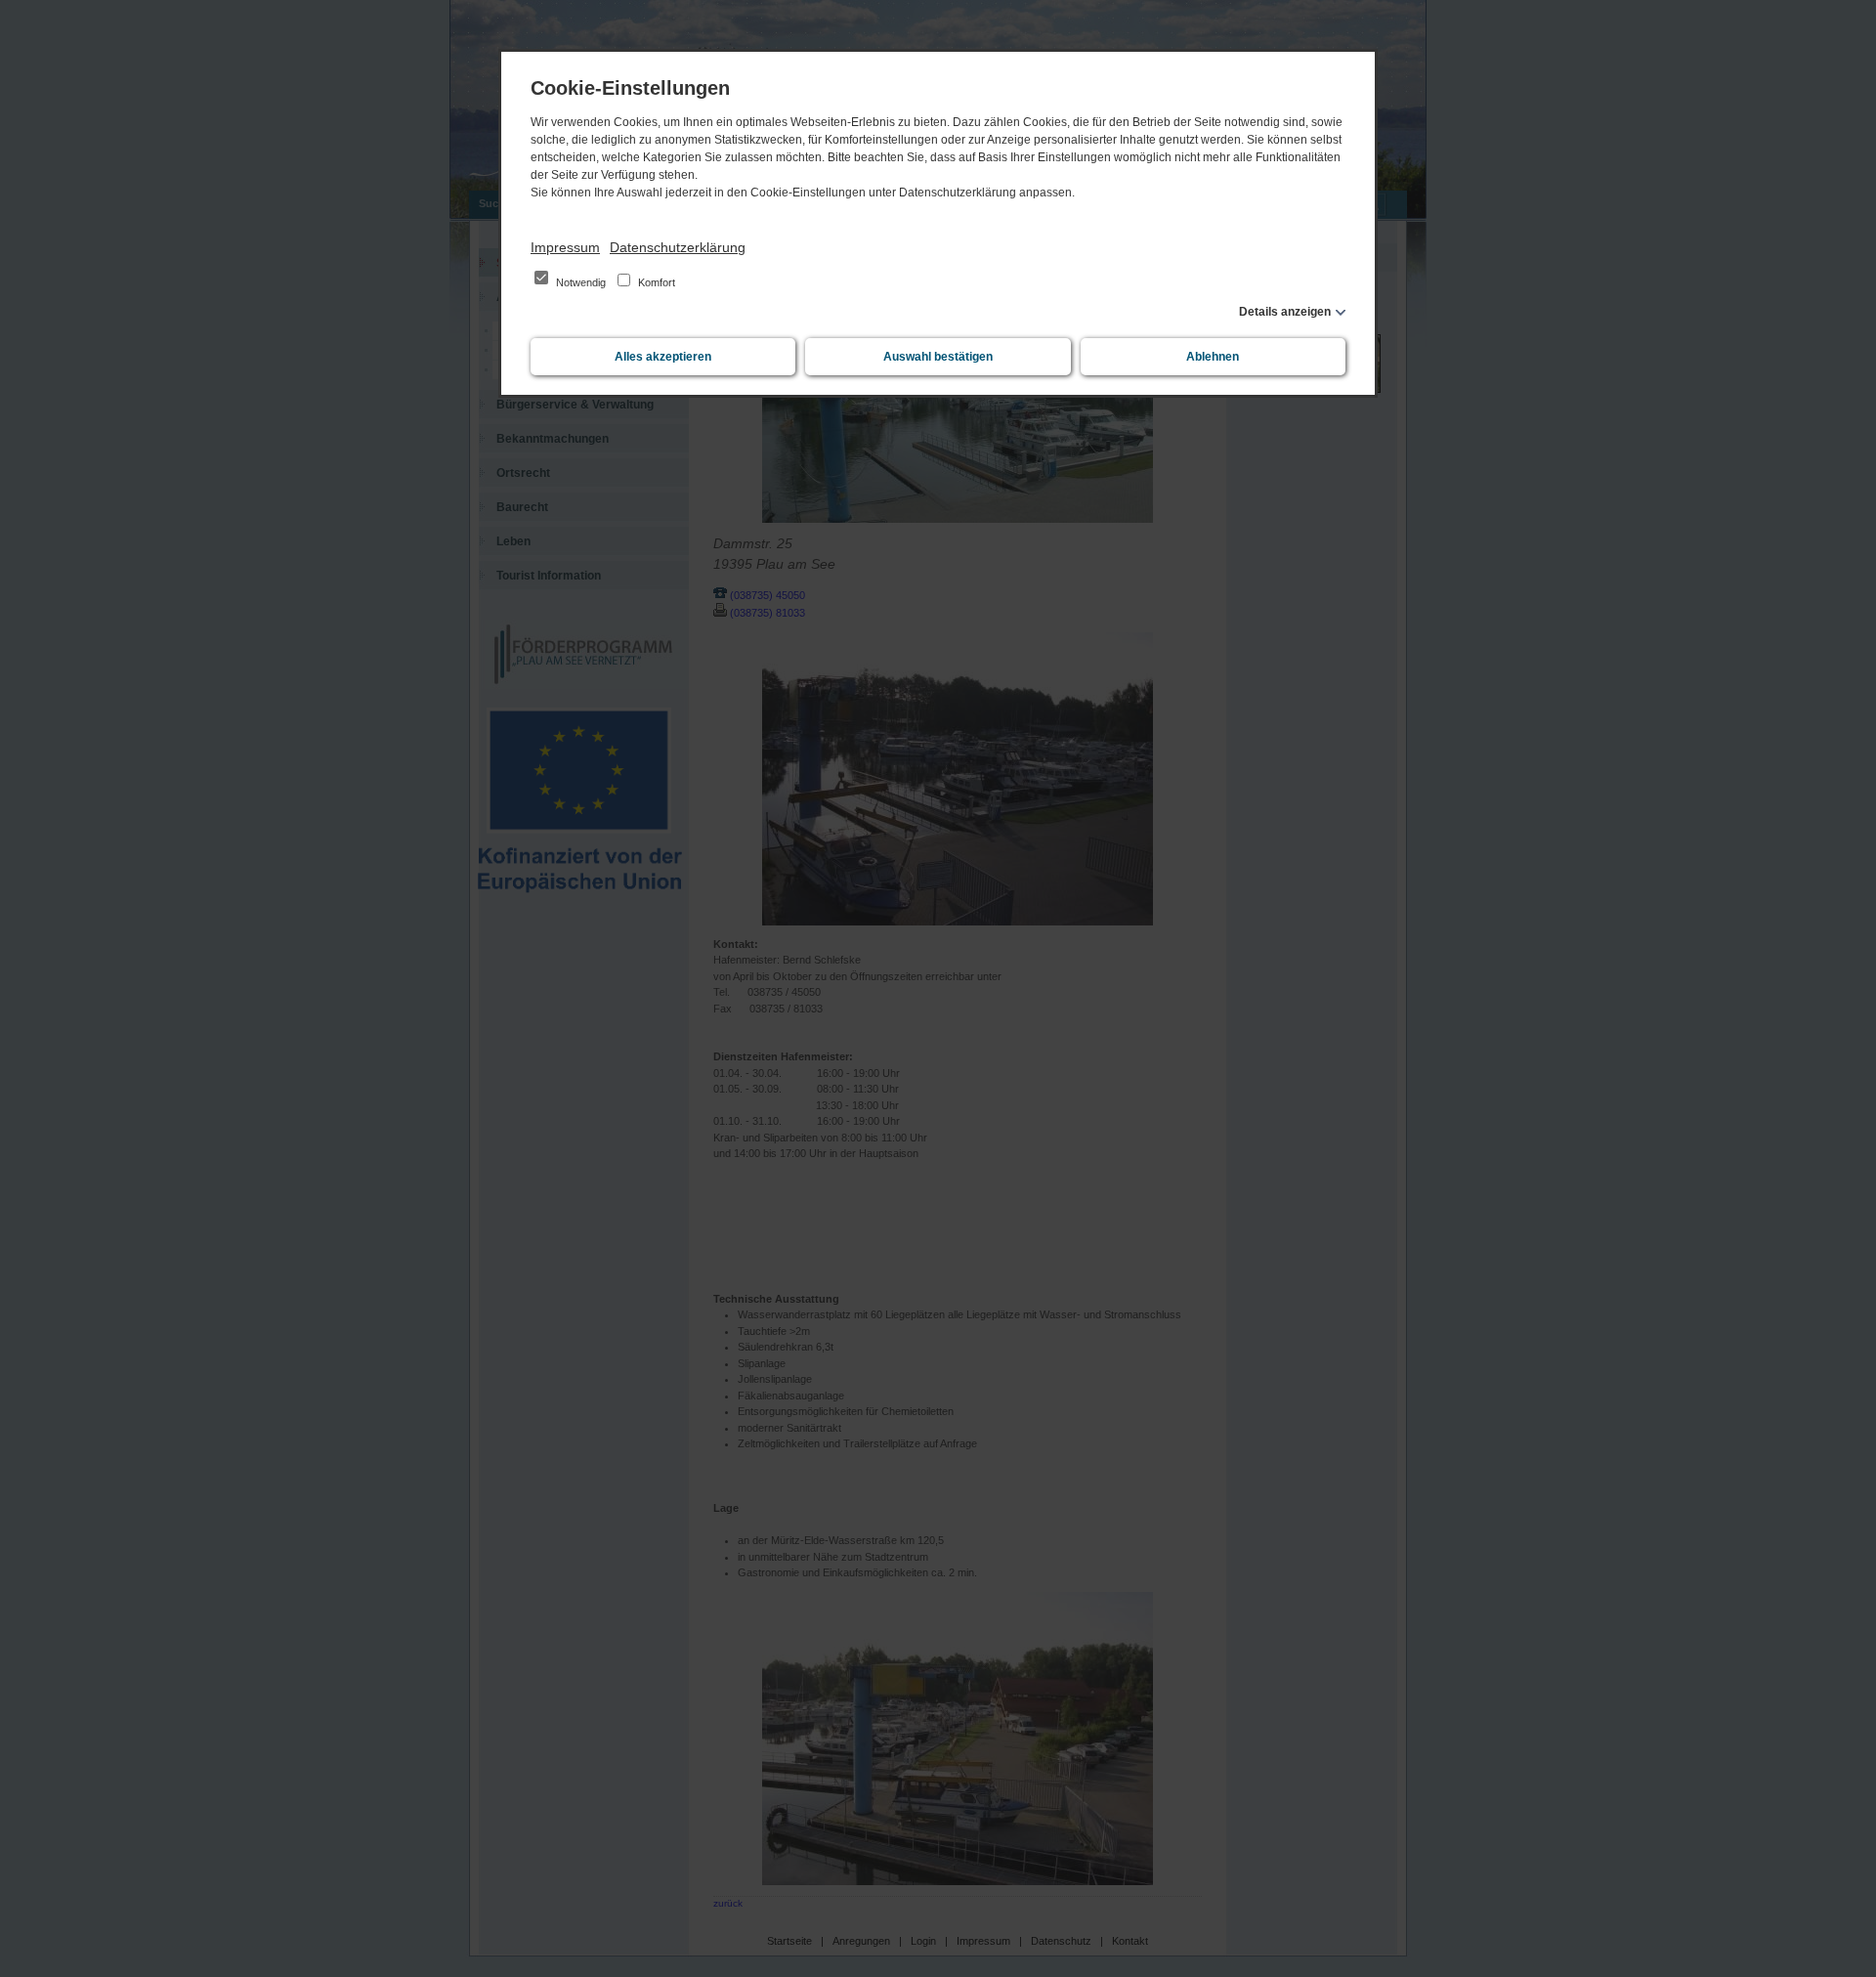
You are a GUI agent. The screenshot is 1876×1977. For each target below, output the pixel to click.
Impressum (565, 247)
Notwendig (581, 282)
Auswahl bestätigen (938, 357)
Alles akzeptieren (663, 357)
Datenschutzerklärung (678, 247)
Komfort (655, 282)
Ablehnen (1213, 357)
